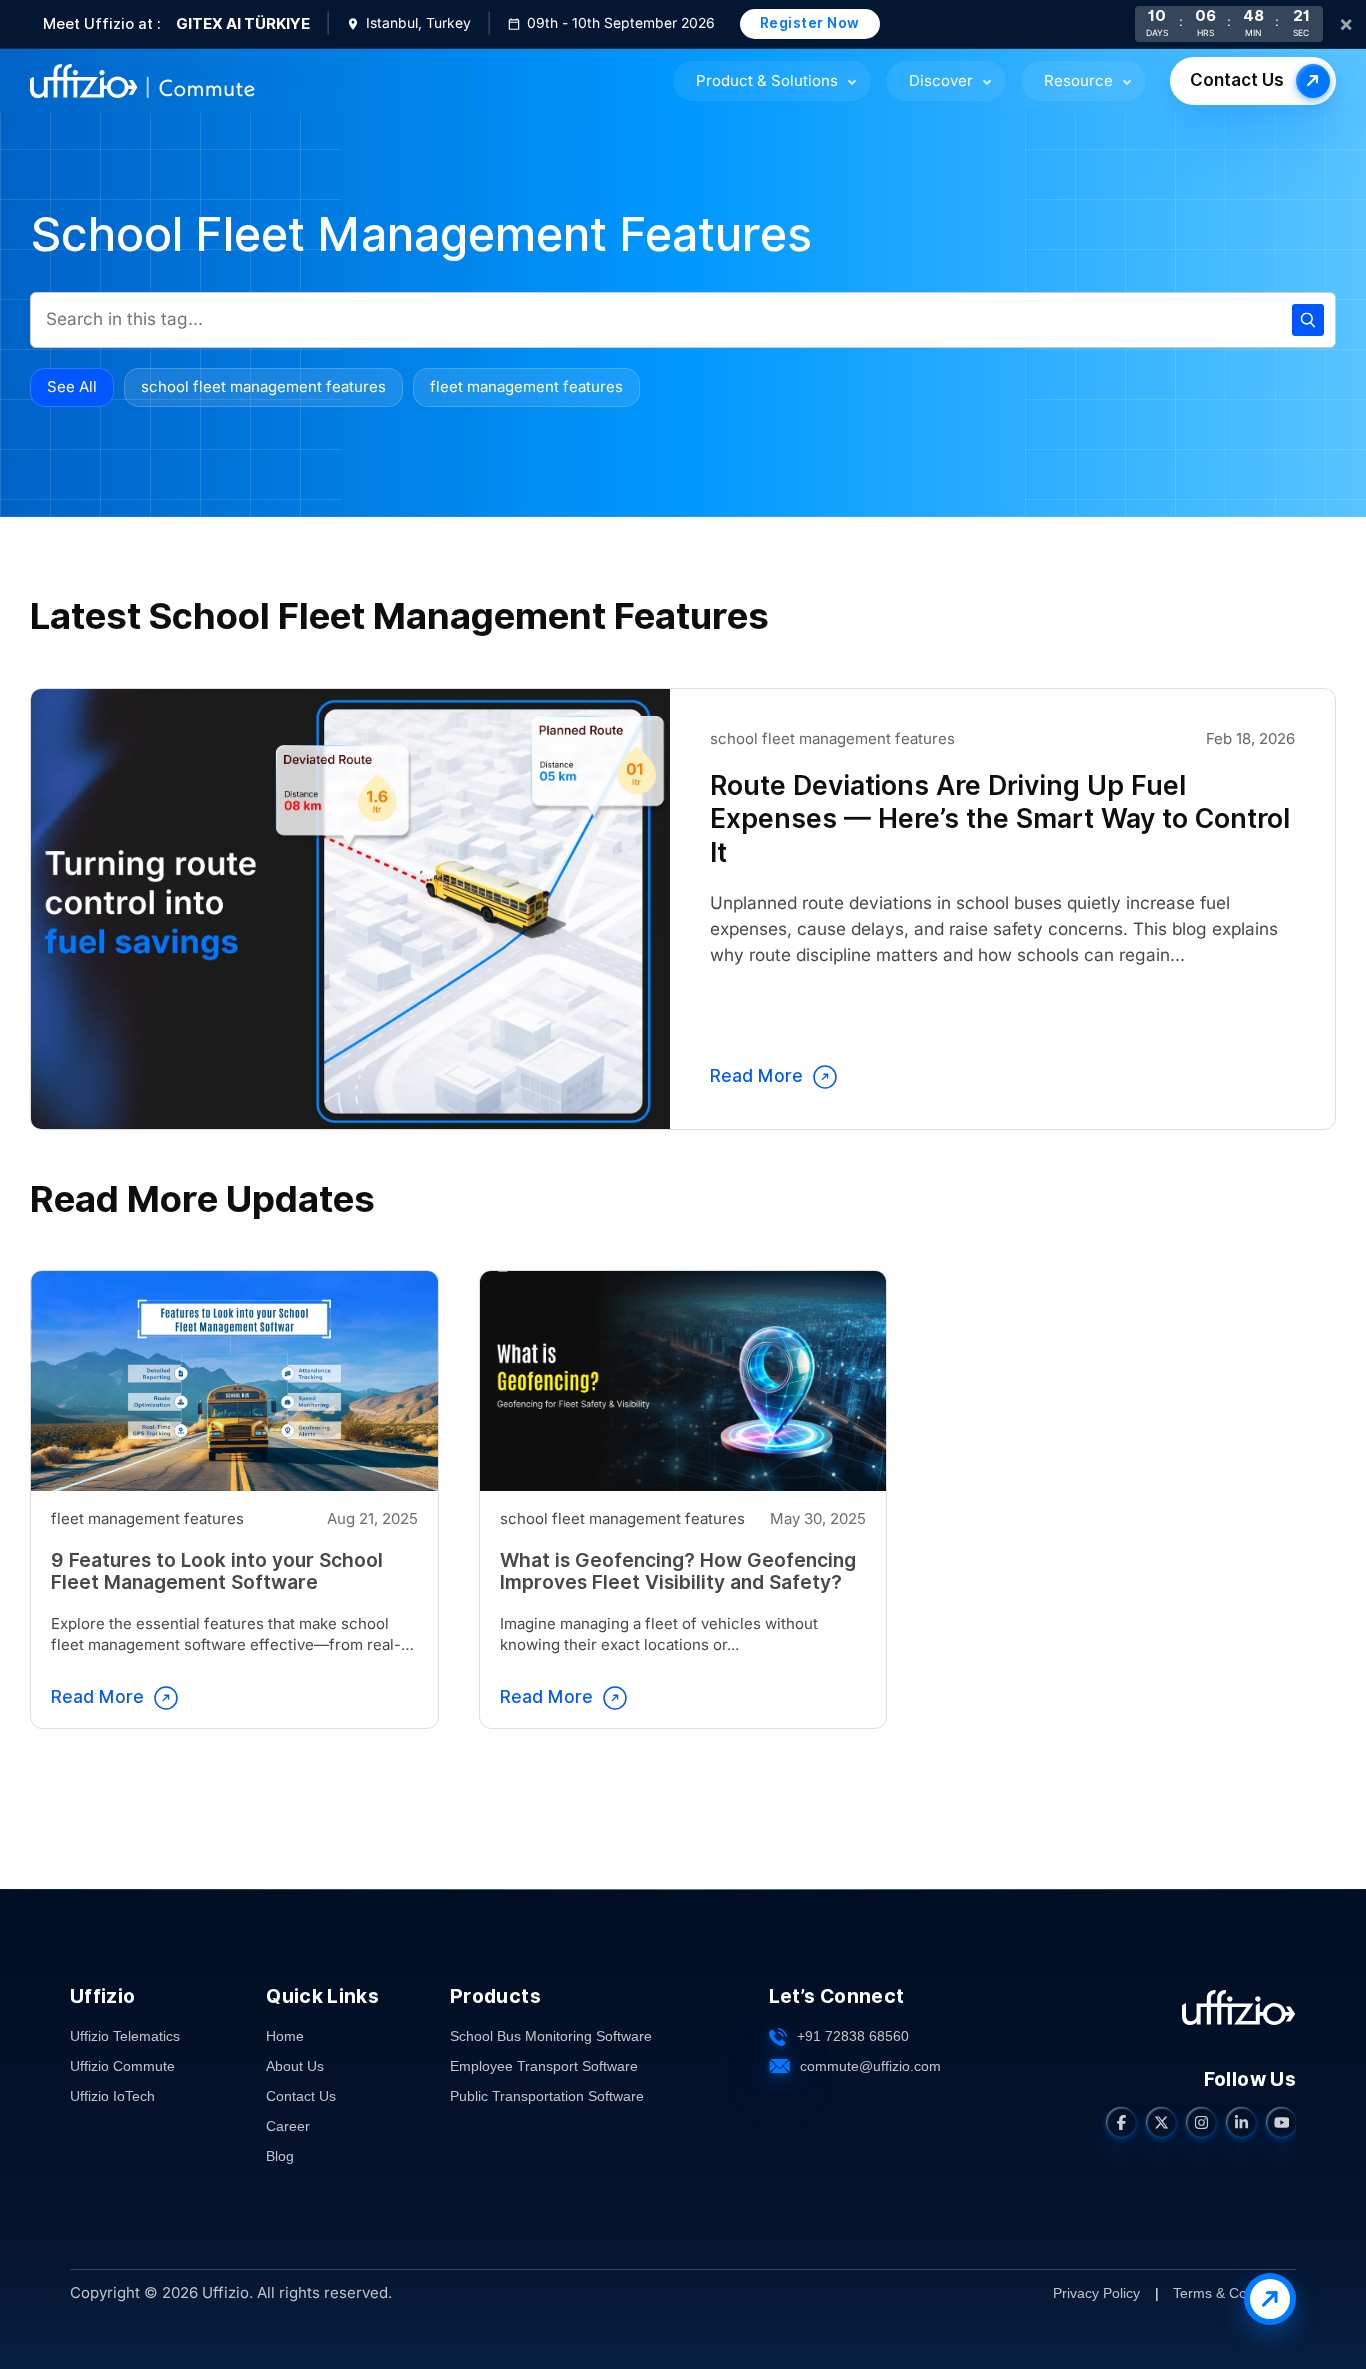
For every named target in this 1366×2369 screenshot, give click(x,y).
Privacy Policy (1096, 2292)
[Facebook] (1121, 2122)
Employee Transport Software (544, 2066)
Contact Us (1237, 80)
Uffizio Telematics (125, 2036)
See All (72, 387)
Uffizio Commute (122, 2066)
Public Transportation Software (547, 2096)
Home (285, 2036)
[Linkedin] (1241, 2122)
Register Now (810, 23)
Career (288, 2126)
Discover (941, 81)
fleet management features (526, 387)
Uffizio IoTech (112, 2096)
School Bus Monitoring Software (551, 2036)
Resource (1078, 81)
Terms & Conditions (1234, 2292)
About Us (295, 2066)
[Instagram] (1201, 2122)
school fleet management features (263, 387)
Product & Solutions (767, 81)
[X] (1161, 2122)
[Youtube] (1281, 2122)
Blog (280, 2156)
